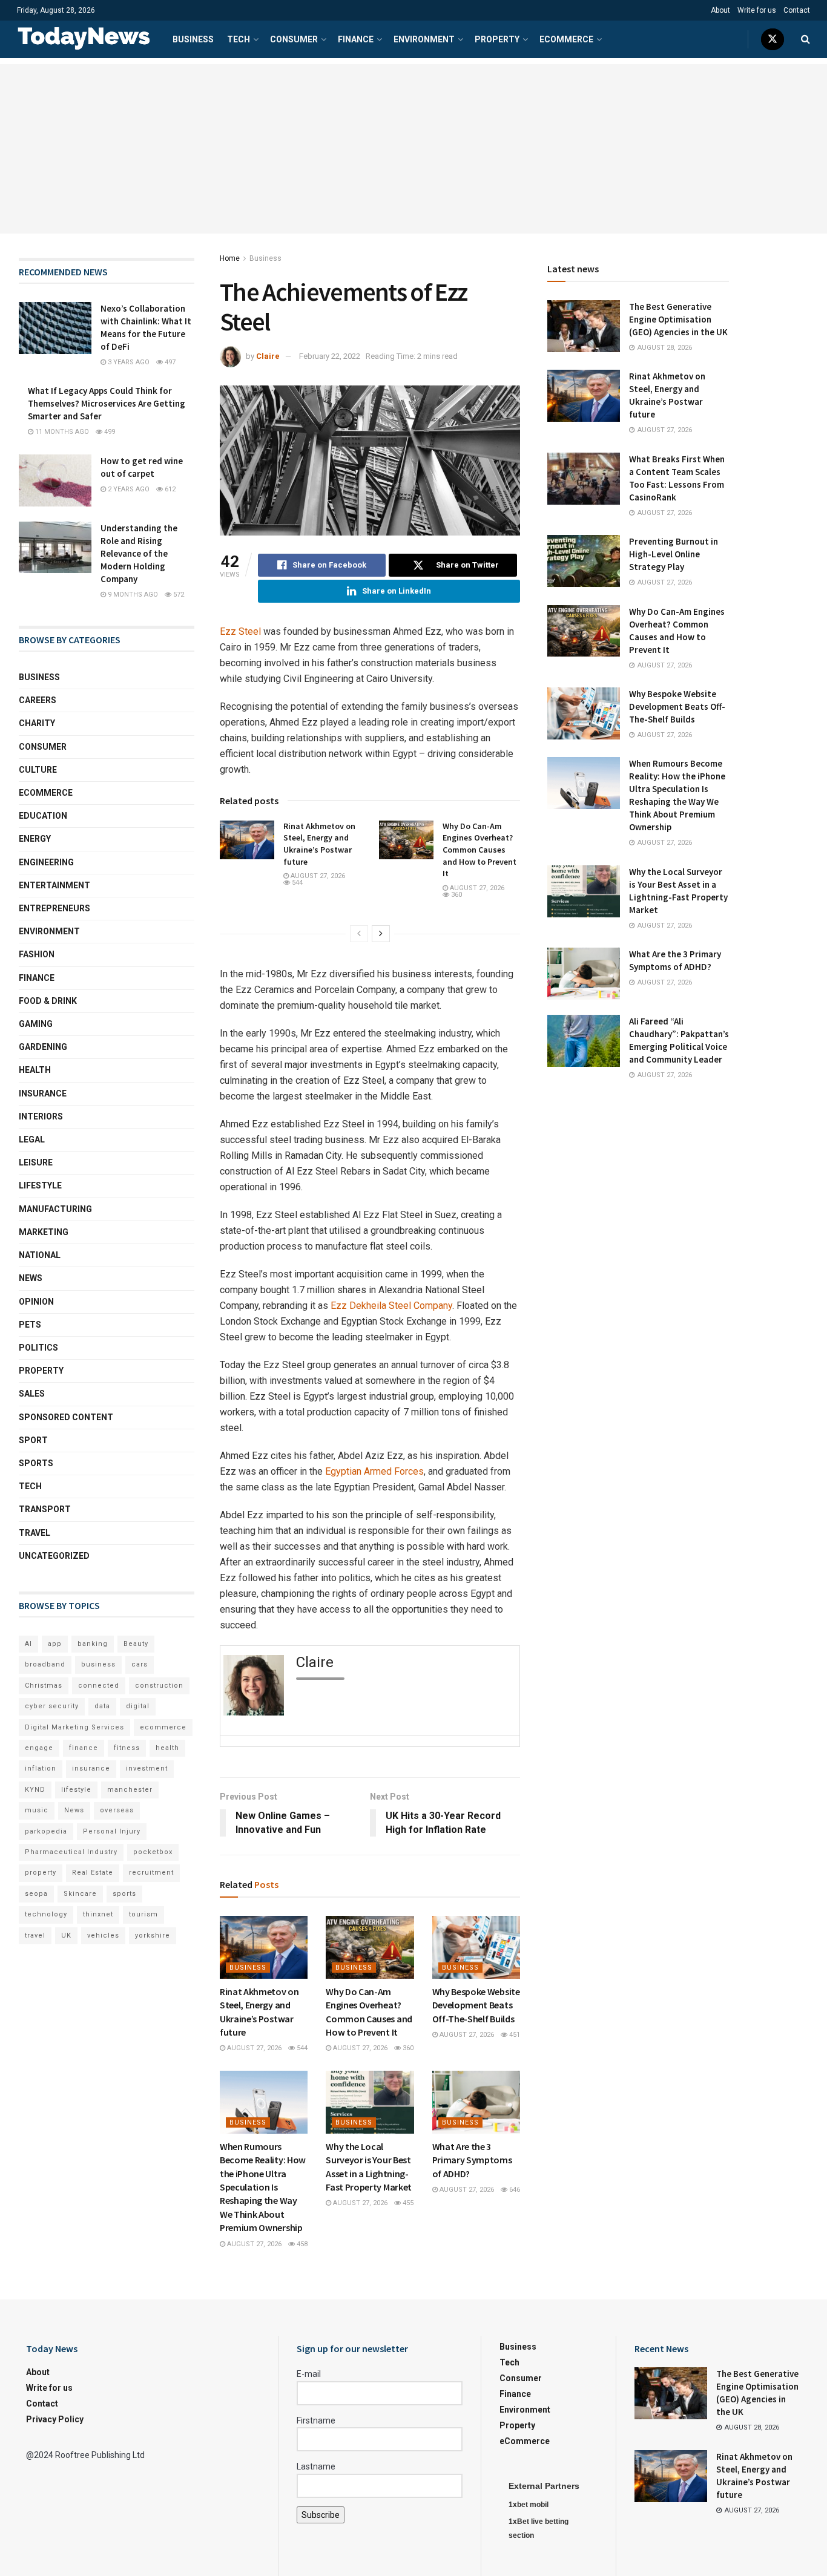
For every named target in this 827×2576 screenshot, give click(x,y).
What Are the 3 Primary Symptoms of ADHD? (472, 2160)
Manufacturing (55, 1209)
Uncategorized (54, 1556)
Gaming (36, 1024)
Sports (36, 1463)
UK (66, 1935)
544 (296, 883)
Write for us (757, 10)
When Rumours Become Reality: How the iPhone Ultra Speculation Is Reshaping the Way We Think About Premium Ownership (263, 2187)
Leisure (36, 1162)
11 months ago (61, 432)
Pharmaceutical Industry (71, 1852)
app (55, 1644)
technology (46, 1914)
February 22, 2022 (330, 356)
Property (497, 39)
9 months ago (132, 595)
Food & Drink (48, 1001)
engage (39, 1748)
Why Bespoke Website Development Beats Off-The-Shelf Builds (476, 2005)
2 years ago (128, 489)
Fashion (37, 954)
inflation (41, 1768)
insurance (91, 1768)
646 (514, 2190)
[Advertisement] (413, 149)
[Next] (381, 934)
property (41, 1873)
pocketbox (153, 1852)
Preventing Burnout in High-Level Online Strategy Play (674, 554)
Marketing (44, 1232)
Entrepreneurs (54, 908)
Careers (38, 700)
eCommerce (566, 39)
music (37, 1810)
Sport (33, 1440)
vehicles (103, 1935)
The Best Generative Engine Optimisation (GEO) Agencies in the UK (678, 319)
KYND (35, 1790)
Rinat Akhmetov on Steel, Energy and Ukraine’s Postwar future (319, 844)
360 (456, 895)
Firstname (316, 2420)
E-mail (309, 2374)
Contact (797, 10)
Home (230, 258)
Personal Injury (112, 1831)
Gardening (43, 1047)
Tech (239, 39)
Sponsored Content (66, 1417)
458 (301, 2244)
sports (124, 1894)
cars (140, 1664)
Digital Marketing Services (74, 1727)
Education (43, 816)
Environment (424, 39)
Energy (35, 839)
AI (28, 1644)
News (31, 1278)
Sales (32, 1394)
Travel (35, 1533)
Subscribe (321, 2515)
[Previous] (359, 934)
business (98, 1664)
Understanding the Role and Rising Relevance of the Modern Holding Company (139, 553)
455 (407, 2203)
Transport (45, 1509)
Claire (268, 356)
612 (169, 489)
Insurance (43, 1093)
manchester (130, 1790)
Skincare (80, 1894)
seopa (36, 1894)
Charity (37, 723)
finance (84, 1748)
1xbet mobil (529, 2505)
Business (193, 39)
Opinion (36, 1302)
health (167, 1748)
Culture (38, 770)
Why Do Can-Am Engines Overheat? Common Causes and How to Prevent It (479, 850)
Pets (30, 1325)
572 (178, 595)
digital (138, 1706)
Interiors (41, 1116)
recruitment (151, 1873)
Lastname (316, 2466)
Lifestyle (40, 1185)
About (720, 10)
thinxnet (98, 1914)
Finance (356, 39)
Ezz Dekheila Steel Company (391, 1306)
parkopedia (46, 1831)
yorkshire (153, 1935)
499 (109, 432)
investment (147, 1768)
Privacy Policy (55, 2419)
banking (93, 1644)
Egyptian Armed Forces (374, 1471)
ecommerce (163, 1727)
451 (514, 2035)
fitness (127, 1748)
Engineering (46, 862)
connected (99, 1686)
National (40, 1255)
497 (169, 362)
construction (159, 1686)
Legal (32, 1139)
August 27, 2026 (317, 876)
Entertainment (54, 885)
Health (35, 1070)
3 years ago (128, 362)
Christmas (44, 1686)
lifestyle (76, 1790)
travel (35, 1935)
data (102, 1706)
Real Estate (93, 1873)
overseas (117, 1810)
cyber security (52, 1706)
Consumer (294, 39)
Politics (38, 1348)
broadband (45, 1664)
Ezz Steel (240, 631)
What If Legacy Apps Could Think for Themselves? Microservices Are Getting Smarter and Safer (107, 403)
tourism (143, 1914)
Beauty (136, 1644)
